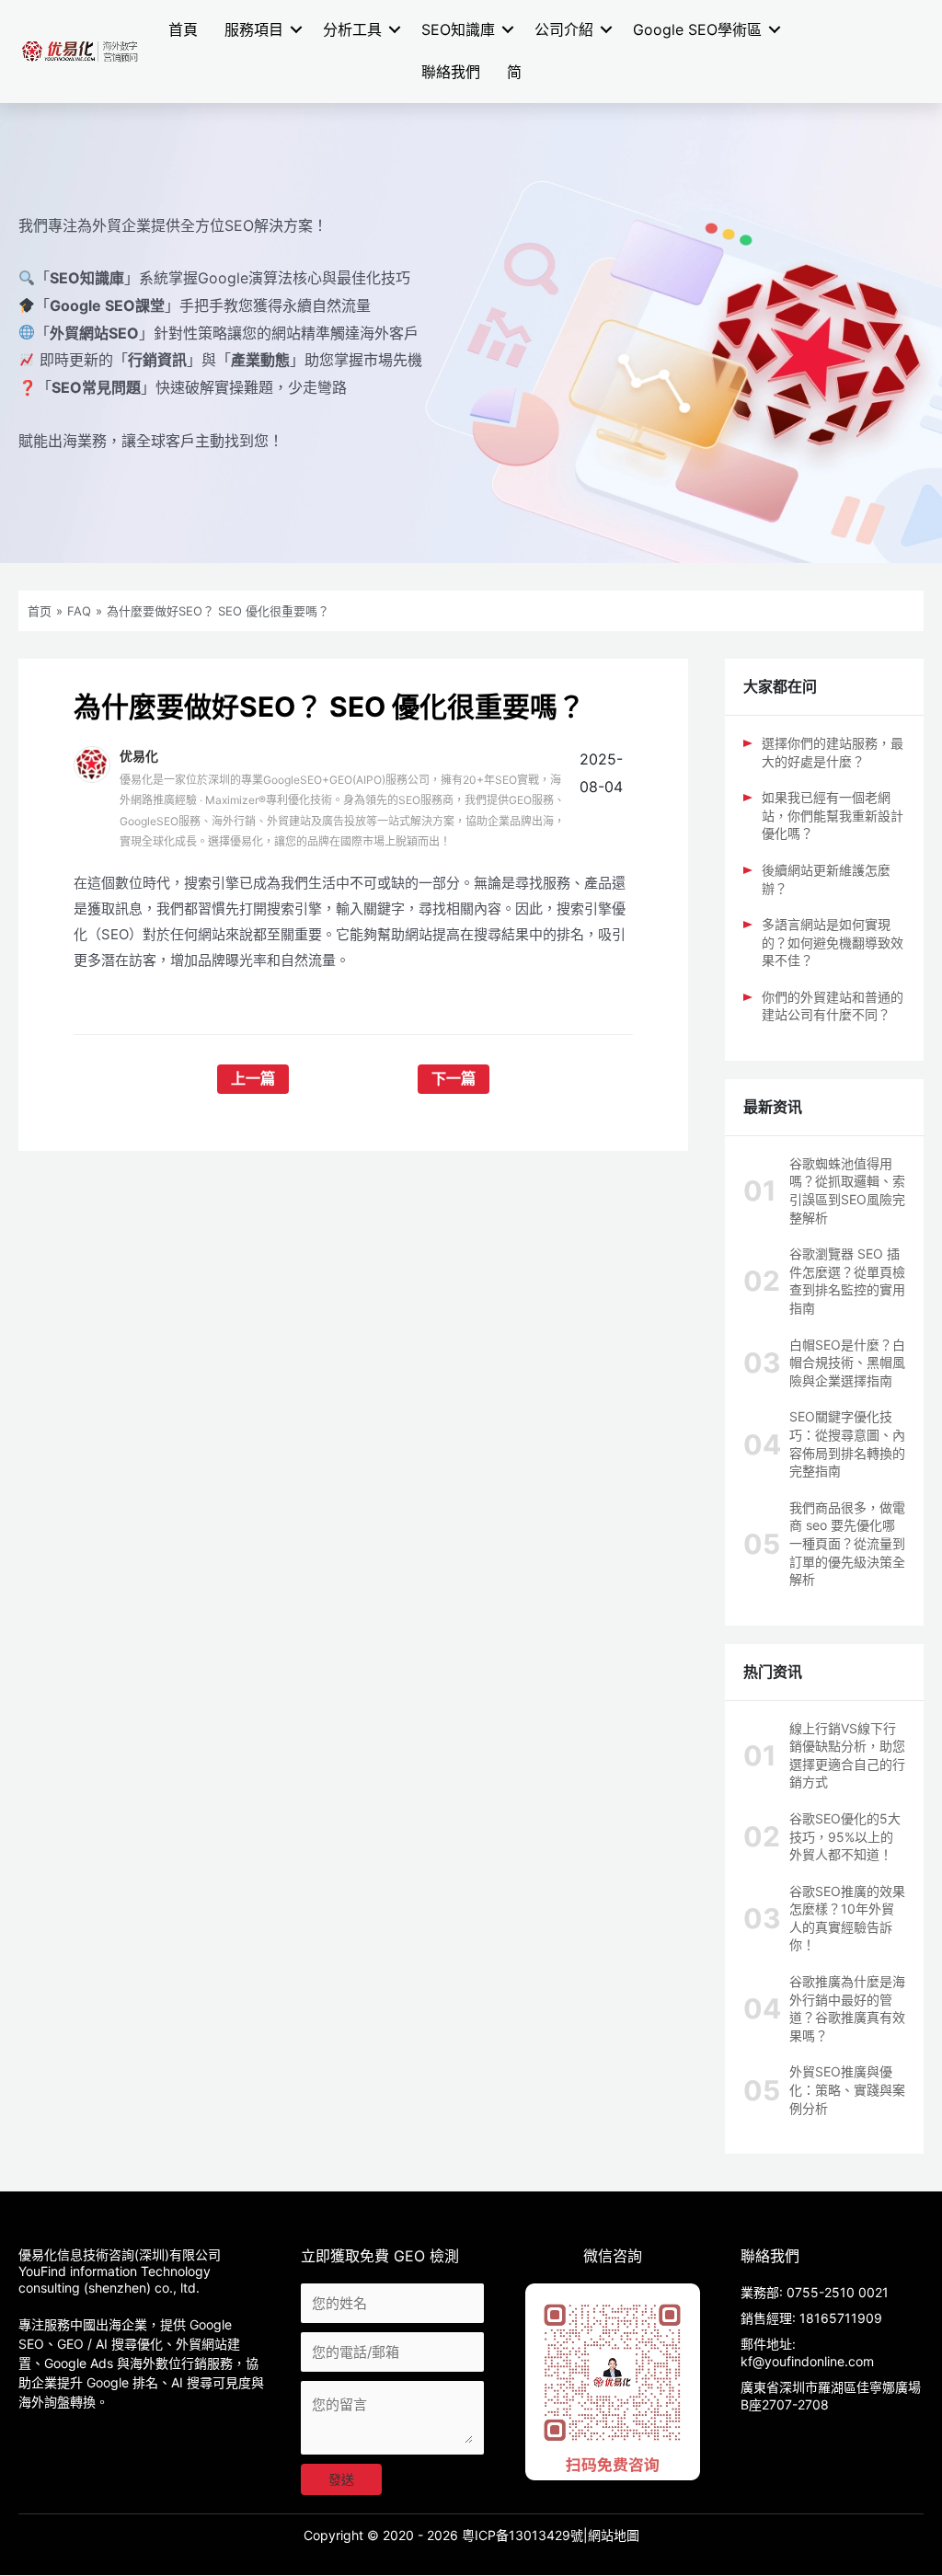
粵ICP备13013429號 (523, 2535)
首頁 (183, 29)
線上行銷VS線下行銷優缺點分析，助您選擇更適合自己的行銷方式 (847, 1755)
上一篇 (253, 1079)
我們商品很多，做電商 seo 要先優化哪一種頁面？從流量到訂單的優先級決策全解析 (847, 1543)
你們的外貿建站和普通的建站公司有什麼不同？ (833, 1006)
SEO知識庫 (458, 29)
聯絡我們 (451, 72)
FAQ (79, 611)
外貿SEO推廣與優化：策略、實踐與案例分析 (847, 2089)
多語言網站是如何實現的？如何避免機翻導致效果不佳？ (833, 942)
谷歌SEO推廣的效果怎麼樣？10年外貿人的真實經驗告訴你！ (847, 1918)
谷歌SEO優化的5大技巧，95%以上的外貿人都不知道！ (845, 1836)
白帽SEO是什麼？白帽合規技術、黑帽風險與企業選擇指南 (847, 1363)
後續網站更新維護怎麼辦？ (826, 879)
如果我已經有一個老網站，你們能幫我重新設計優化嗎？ (833, 815)
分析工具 (352, 29)
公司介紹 (564, 29)
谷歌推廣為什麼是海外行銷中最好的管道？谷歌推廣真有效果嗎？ (847, 2008)
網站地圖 (614, 2535)
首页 (40, 611)
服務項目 (254, 29)
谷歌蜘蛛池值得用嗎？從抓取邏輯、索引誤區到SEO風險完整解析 (847, 1190)
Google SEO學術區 (697, 29)
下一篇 (454, 1079)
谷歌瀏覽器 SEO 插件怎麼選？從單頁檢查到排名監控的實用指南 (847, 1281)
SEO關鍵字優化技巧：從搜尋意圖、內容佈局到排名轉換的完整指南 (847, 1443)
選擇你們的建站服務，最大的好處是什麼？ (833, 752)
